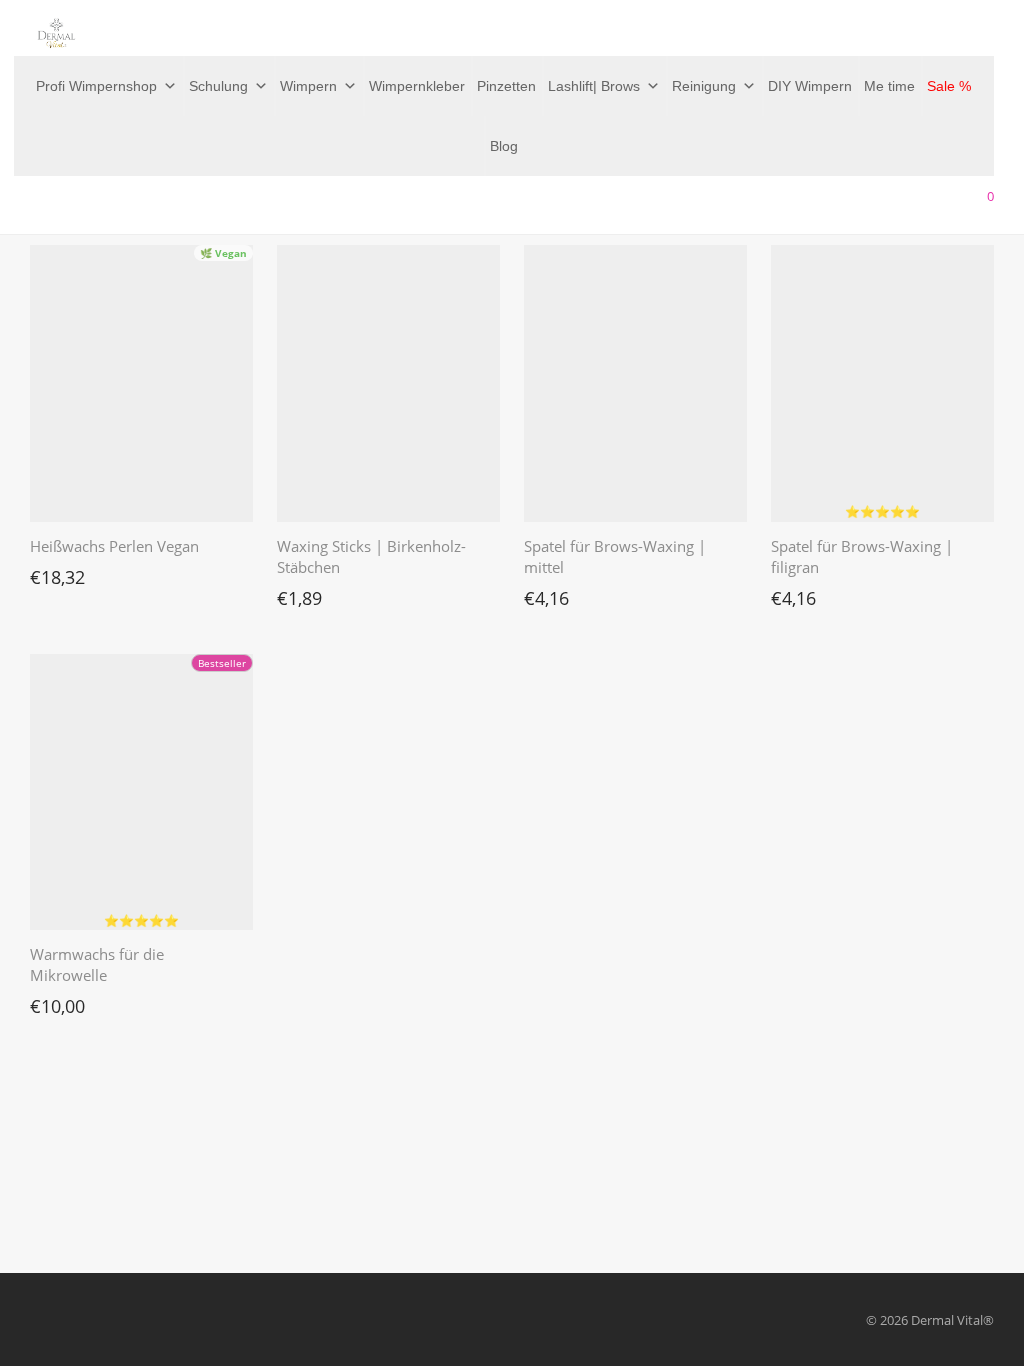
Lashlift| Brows (594, 86)
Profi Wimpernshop (96, 86)
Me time (889, 86)
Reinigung (704, 86)
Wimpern (308, 86)
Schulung (218, 86)
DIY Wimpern (810, 86)
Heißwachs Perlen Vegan (114, 546)
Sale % (949, 86)
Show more (54, 572)
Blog (504, 146)
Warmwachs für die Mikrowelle (97, 964)
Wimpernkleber (417, 86)
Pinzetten (506, 86)
